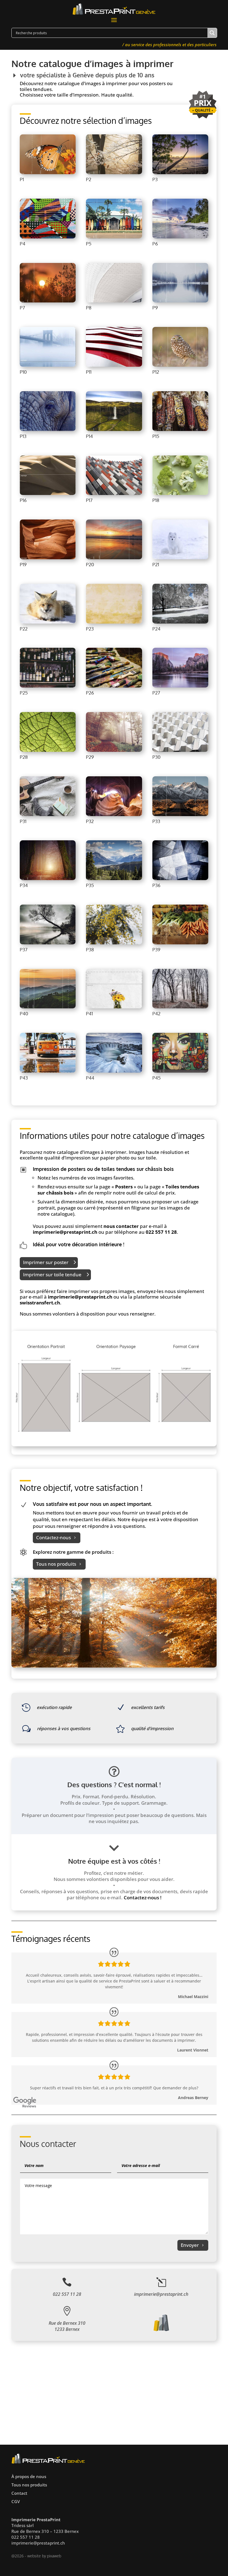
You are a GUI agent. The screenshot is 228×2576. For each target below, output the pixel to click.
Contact (19, 2493)
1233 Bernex (67, 2329)
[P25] (48, 686)
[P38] (114, 943)
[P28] (48, 750)
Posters (124, 1187)
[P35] (114, 879)
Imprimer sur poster (46, 1262)
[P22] (48, 622)
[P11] (114, 365)
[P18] (180, 493)
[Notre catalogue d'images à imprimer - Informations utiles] (114, 1445)
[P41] (114, 1007)
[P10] (48, 365)
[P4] (48, 237)
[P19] (48, 558)
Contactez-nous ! (143, 1897)
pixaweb (54, 2556)
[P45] (180, 1071)
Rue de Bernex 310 (67, 2323)
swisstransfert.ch (40, 1303)
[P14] (114, 429)
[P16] (48, 493)
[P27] (180, 686)
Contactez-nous (54, 1537)
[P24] (180, 622)
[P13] (48, 429)
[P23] (114, 622)
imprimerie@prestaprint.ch (65, 1232)
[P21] (180, 558)
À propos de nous (29, 2476)
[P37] (48, 943)
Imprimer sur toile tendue (52, 1275)
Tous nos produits (56, 1564)
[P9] (180, 301)
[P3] (180, 173)
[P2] (114, 173)
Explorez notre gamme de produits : (73, 1552)
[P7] (48, 301)
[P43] (48, 1071)
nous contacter (121, 1226)
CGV (16, 2501)
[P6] (180, 237)
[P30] (180, 750)
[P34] (48, 879)
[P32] (114, 815)
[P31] (48, 815)
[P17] (114, 493)
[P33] (180, 815)
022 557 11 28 (161, 1232)
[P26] (114, 686)
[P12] (180, 365)
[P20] (114, 558)
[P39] (180, 943)
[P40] (48, 1007)
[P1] (48, 173)
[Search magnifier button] (212, 33)
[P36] (180, 879)
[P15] (180, 429)
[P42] (180, 1007)
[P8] (114, 301)
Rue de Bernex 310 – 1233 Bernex (45, 2531)
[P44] (114, 1071)
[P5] (114, 237)
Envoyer (190, 2245)
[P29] (114, 750)
